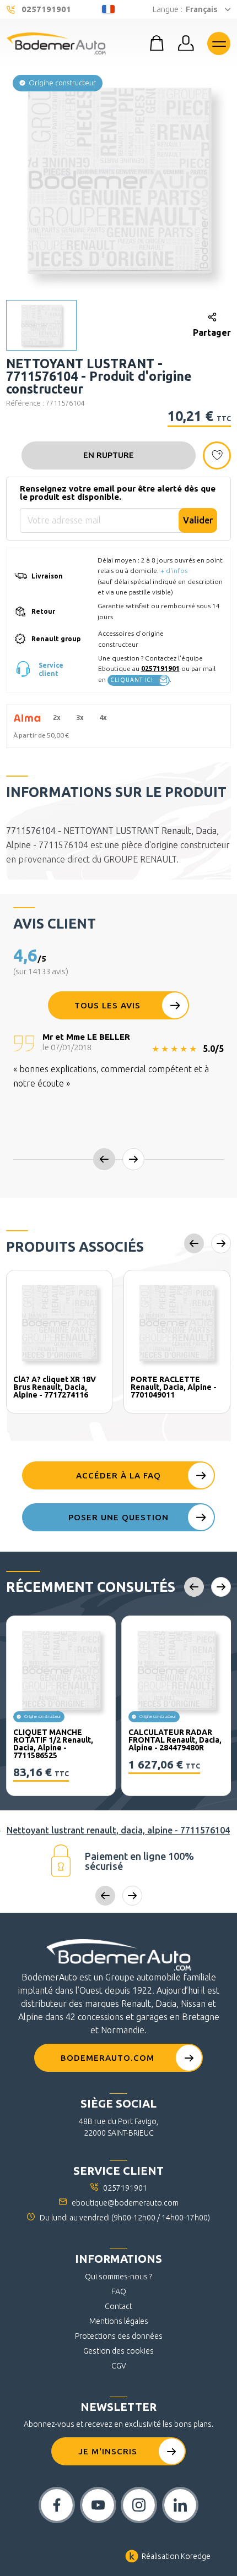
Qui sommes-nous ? (118, 2277)
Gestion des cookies (118, 2351)
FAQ (119, 2291)
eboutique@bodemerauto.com (125, 2203)
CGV (119, 2366)
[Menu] (219, 43)
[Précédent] (104, 1159)
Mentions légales (119, 2321)
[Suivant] (133, 1159)
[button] (119, 179)
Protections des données (119, 2336)
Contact (118, 2306)
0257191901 (160, 668)
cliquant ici (132, 680)
